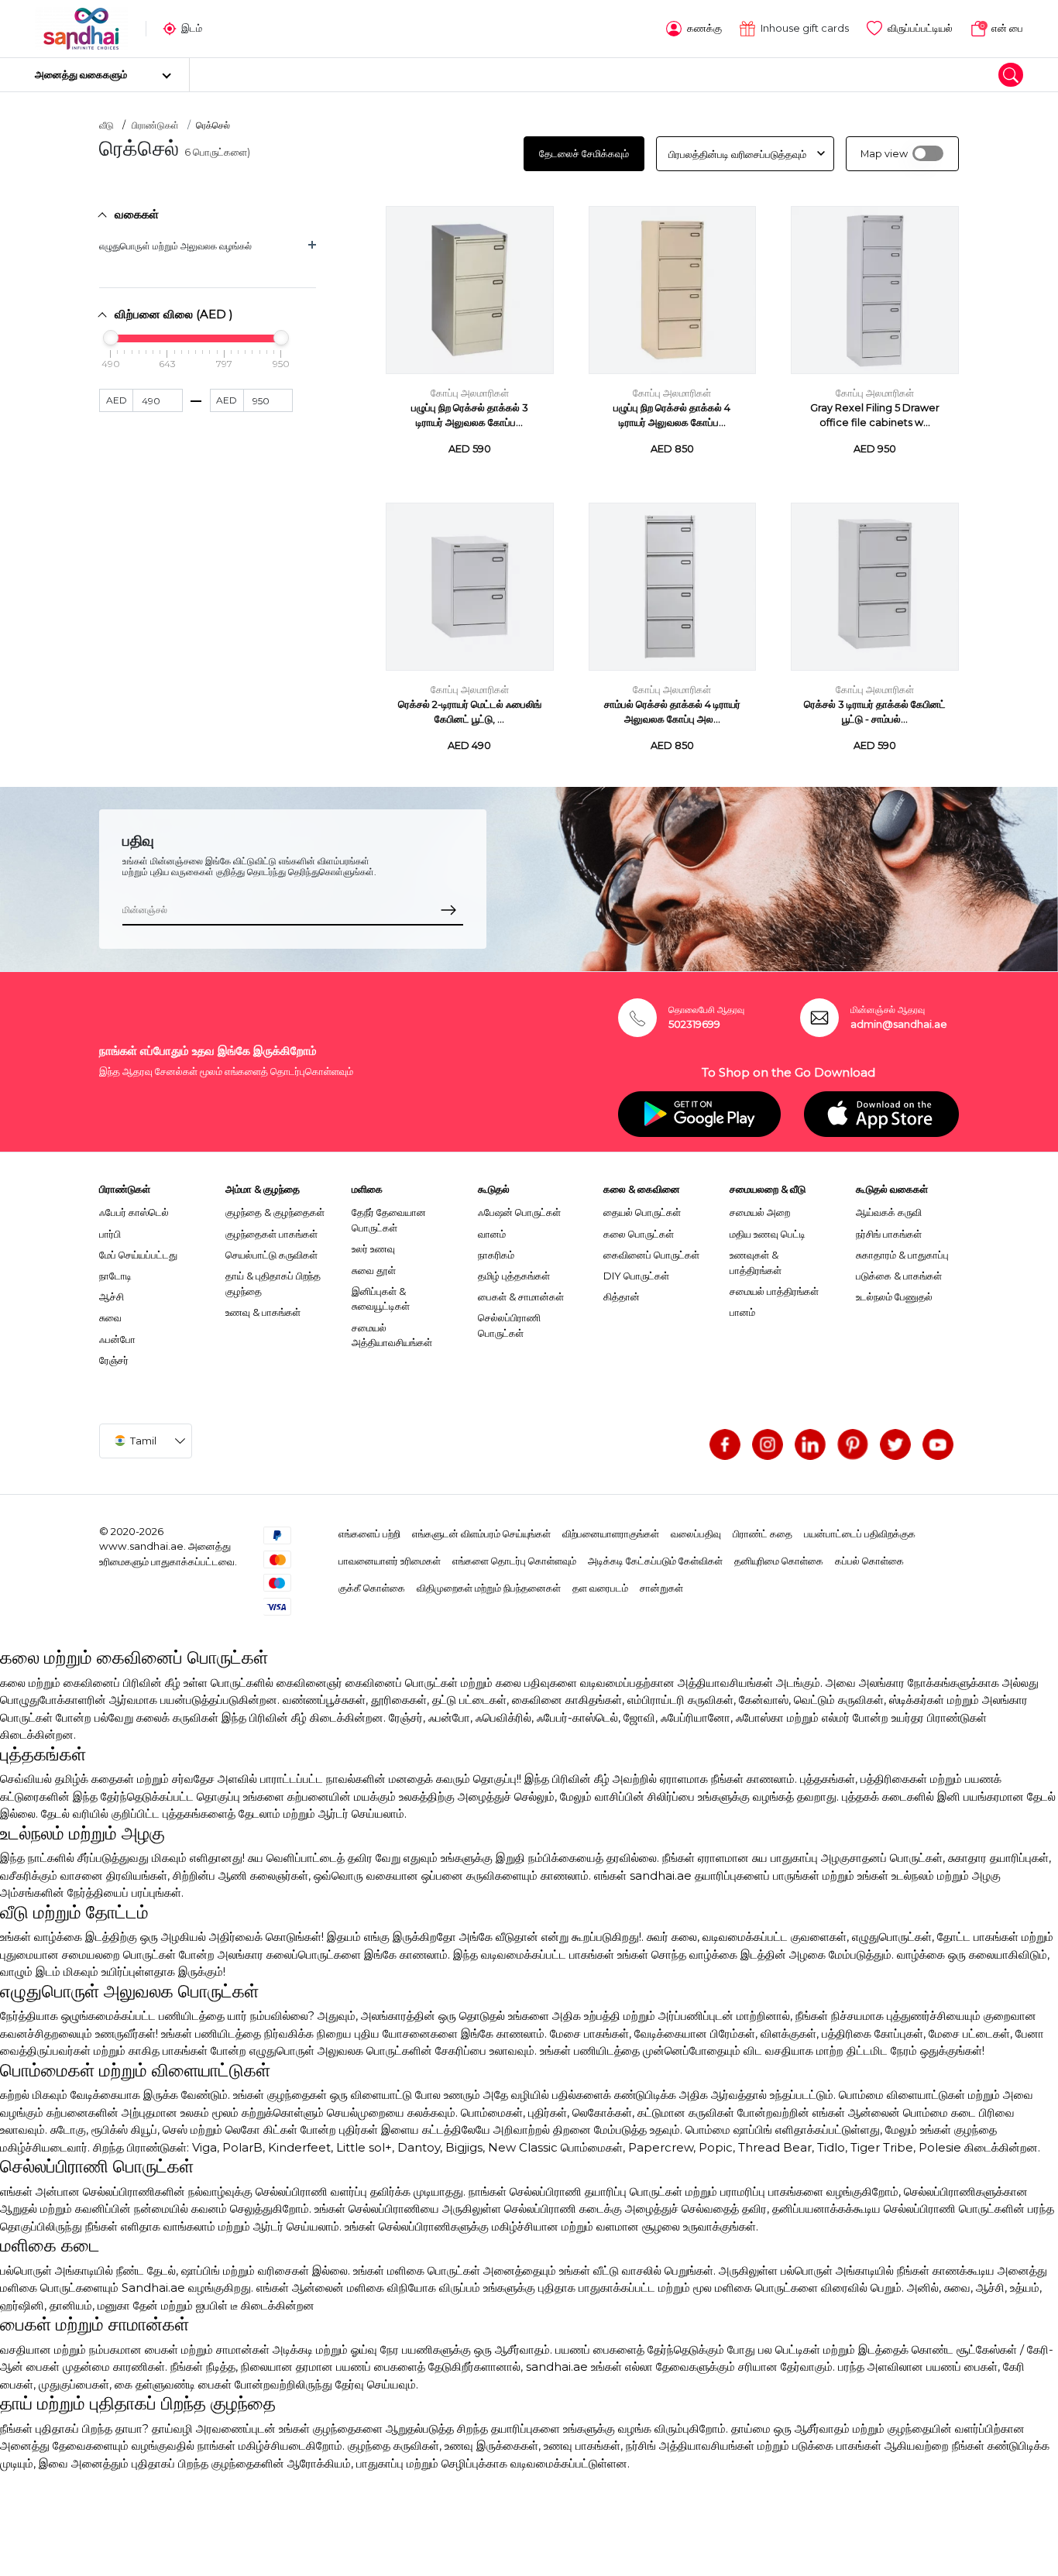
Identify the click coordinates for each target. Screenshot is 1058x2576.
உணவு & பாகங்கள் (263, 1312)
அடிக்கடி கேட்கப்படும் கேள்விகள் (655, 1561)
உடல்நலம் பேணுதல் (894, 1297)
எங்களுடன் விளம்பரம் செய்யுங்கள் (481, 1534)
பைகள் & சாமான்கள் (521, 1297)
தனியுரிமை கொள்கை (779, 1561)
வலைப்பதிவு (696, 1534)
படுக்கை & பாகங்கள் (899, 1276)
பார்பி (110, 1234)
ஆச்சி (112, 1297)
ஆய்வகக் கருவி (889, 1212)
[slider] (111, 338)
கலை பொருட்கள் (639, 1234)
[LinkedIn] (810, 1444)
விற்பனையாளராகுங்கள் (611, 1534)
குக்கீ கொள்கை (372, 1588)
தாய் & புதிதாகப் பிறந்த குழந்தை (273, 1283)
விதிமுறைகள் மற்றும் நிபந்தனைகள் (489, 1588)
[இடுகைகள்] (853, 1444)
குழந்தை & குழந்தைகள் (275, 1212)
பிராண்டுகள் (155, 125)
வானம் (492, 1234)
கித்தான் (622, 1297)
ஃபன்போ (117, 1339)
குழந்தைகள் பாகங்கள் (271, 1234)
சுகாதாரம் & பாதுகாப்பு (902, 1255)
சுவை (110, 1317)
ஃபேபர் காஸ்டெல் (134, 1212)
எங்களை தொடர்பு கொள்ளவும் (514, 1561)
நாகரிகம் (496, 1255)
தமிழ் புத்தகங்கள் (514, 1276)
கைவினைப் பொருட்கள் (651, 1255)
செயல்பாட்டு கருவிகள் (271, 1255)
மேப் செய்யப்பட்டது (138, 1255)
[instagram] (768, 1444)
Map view (884, 154)
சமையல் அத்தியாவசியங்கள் (392, 1335)
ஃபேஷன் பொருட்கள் (519, 1212)
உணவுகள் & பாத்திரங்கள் (756, 1262)
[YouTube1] (938, 1444)
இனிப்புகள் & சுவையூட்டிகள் (381, 1299)
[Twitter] (895, 1444)
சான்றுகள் (661, 1588)
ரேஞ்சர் (114, 1360)
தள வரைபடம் (600, 1588)
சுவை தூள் (374, 1270)
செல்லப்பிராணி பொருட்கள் (509, 1325)
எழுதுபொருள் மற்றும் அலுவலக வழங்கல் (175, 246)
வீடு (106, 125)
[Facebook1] (725, 1444)
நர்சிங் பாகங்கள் (889, 1234)
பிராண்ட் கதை (763, 1534)
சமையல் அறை (760, 1212)
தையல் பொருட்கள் (642, 1212)
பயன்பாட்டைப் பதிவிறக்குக (860, 1534)
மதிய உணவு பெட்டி (768, 1234)
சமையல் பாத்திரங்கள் (774, 1291)
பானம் (742, 1312)
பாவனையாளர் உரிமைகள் (390, 1561)
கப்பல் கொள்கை (869, 1561)
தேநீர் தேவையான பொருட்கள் (389, 1220)
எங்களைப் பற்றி (369, 1534)
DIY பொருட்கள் (636, 1276)
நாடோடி (115, 1276)
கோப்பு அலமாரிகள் (470, 393)
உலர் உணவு (373, 1249)
